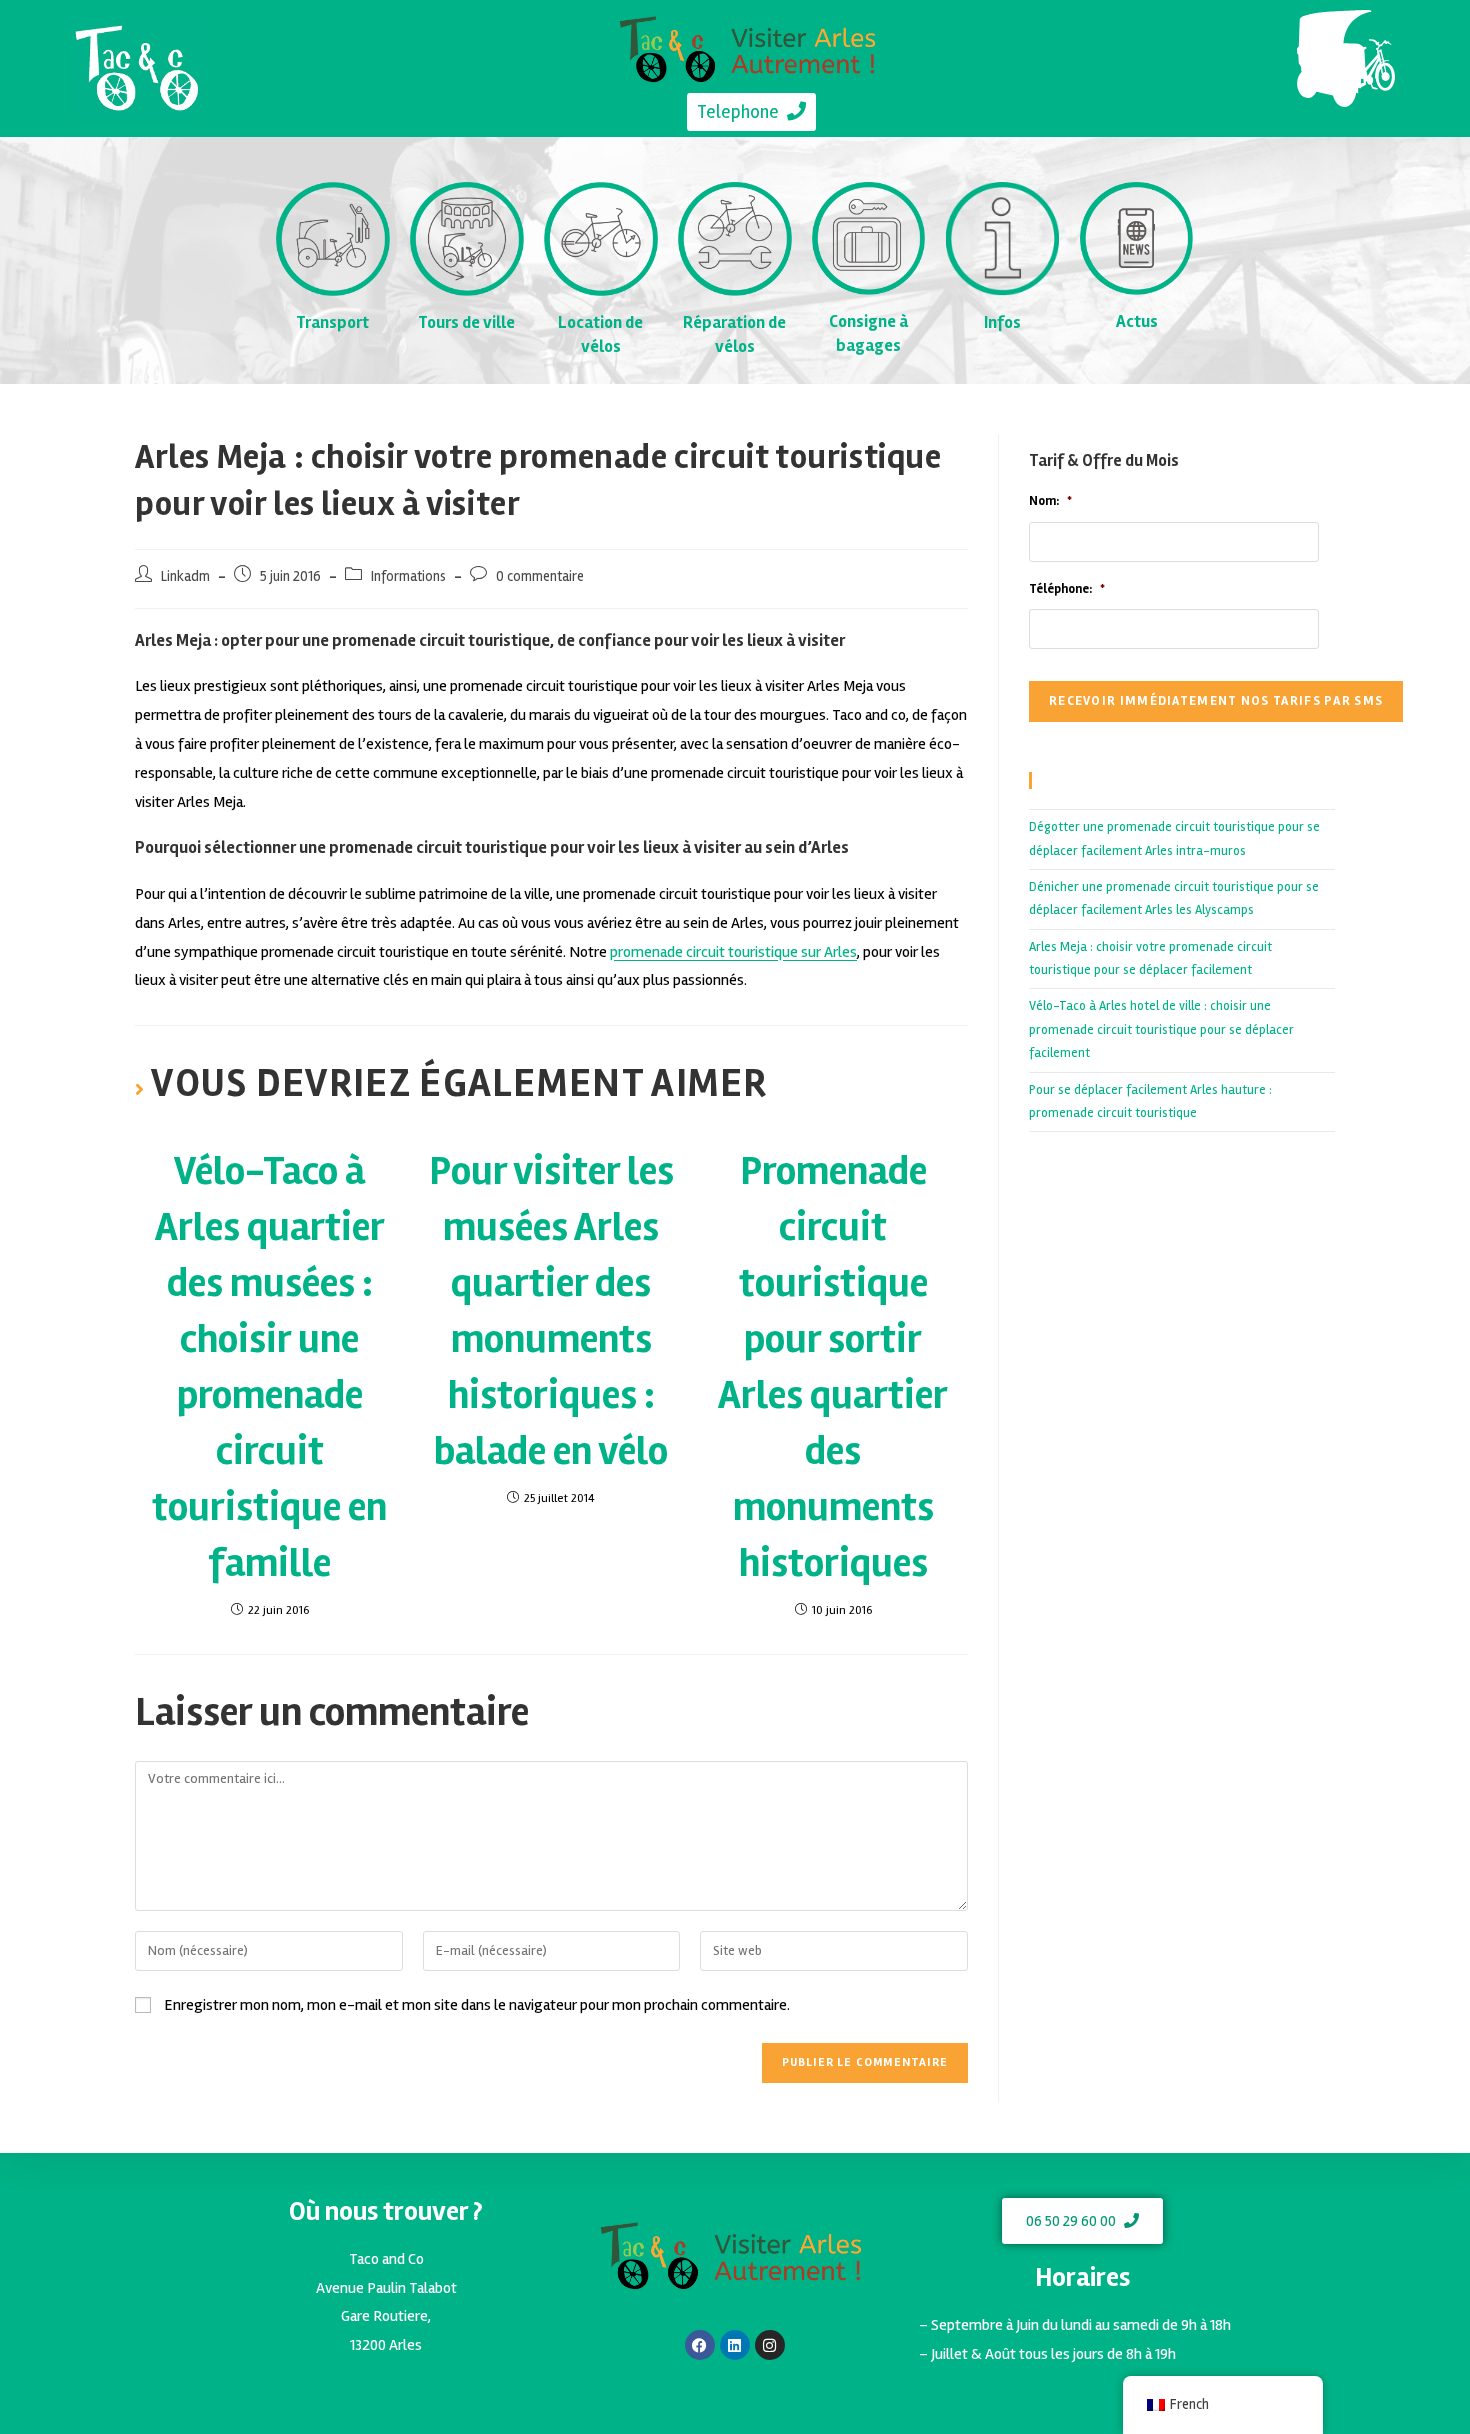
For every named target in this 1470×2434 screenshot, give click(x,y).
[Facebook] (700, 2345)
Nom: (1050, 501)
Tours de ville (466, 322)
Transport (332, 322)
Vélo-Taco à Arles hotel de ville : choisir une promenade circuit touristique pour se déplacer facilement (1161, 1029)
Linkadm (185, 576)
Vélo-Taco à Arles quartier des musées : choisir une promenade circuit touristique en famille (269, 1367)
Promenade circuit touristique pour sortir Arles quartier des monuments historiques (833, 1367)
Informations (408, 576)
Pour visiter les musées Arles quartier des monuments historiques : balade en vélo (551, 1311)
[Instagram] (770, 2345)
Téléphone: (1067, 589)
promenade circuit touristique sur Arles (733, 952)
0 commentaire (540, 576)
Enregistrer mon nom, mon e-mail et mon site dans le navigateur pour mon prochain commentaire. (477, 2005)
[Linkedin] (735, 2345)
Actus (1137, 321)
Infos (1002, 322)
